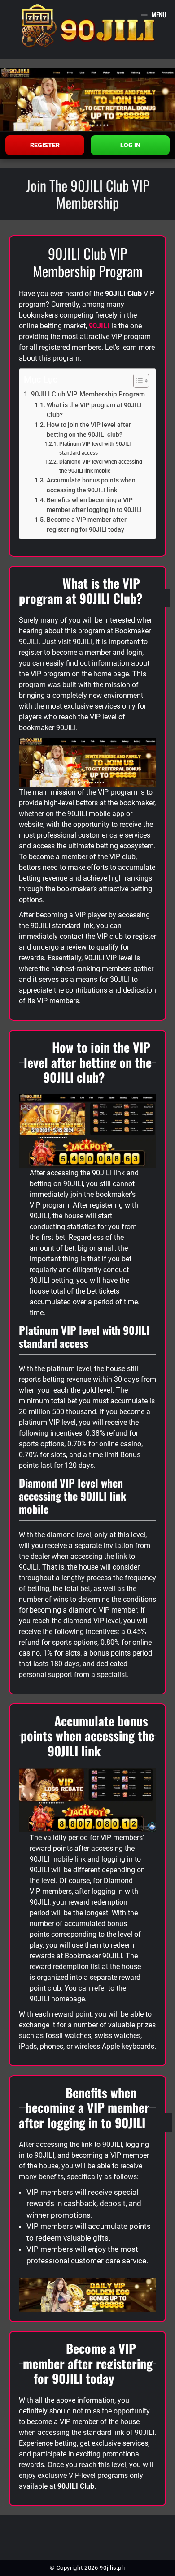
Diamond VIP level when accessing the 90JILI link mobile (101, 466)
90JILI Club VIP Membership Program (88, 394)
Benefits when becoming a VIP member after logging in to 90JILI (94, 505)
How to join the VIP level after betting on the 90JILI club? (89, 430)
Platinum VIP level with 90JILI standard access (95, 448)
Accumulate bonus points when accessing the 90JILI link (91, 485)
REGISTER (45, 145)
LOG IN (130, 145)
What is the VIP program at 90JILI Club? (94, 410)
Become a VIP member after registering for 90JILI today (87, 525)
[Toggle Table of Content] (137, 381)
